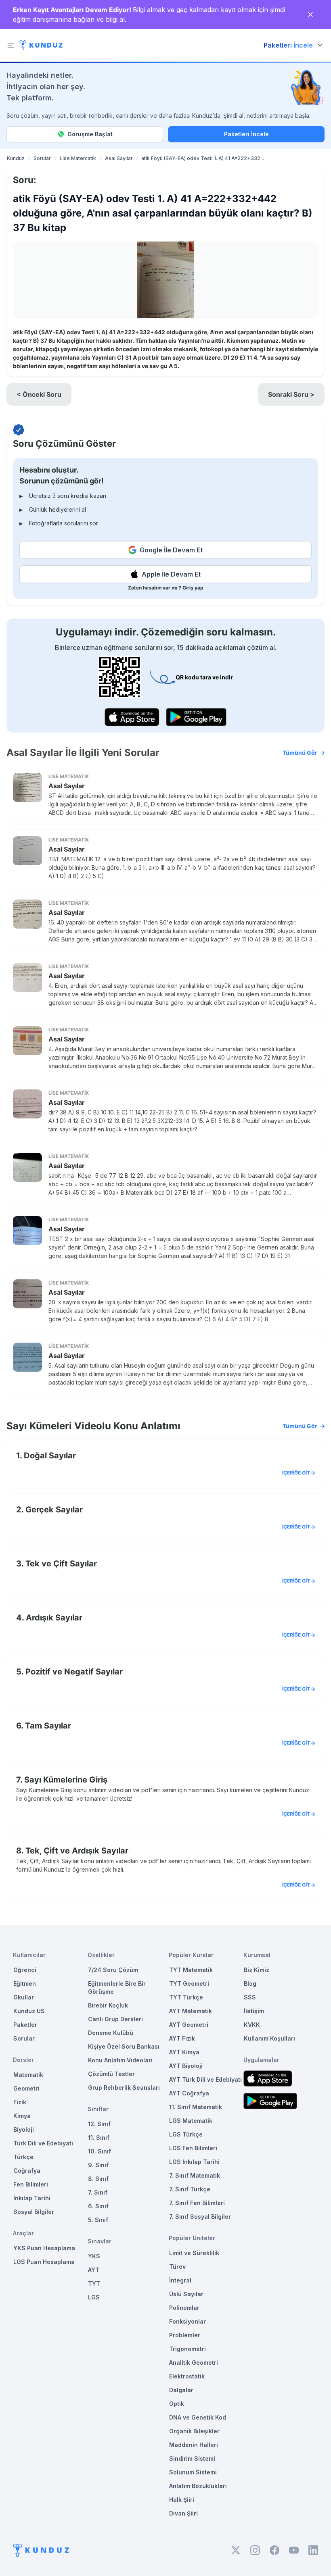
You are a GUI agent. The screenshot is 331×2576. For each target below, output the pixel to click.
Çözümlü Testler (111, 2074)
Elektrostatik (187, 2376)
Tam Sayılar (48, 1726)
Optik (177, 2404)
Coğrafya (27, 2171)
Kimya (22, 2116)
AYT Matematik (191, 2011)
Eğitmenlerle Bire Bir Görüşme (117, 1988)
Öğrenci (25, 1970)
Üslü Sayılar (186, 2294)
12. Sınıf (99, 2124)
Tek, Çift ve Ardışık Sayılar (77, 1851)
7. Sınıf (98, 2192)
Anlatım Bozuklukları (198, 2486)
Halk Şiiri (182, 2500)
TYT (94, 2283)
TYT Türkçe (186, 1997)
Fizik (20, 2102)
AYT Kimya (184, 2052)
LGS (94, 2297)
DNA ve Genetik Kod (198, 2417)
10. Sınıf (100, 2151)
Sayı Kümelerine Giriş (66, 1780)
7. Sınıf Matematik (195, 2175)
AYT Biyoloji (186, 2066)
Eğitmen (25, 1984)
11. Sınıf (99, 2138)
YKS (94, 2256)
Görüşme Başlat (90, 134)
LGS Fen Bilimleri (193, 2148)
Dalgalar (181, 2390)
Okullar (24, 1997)
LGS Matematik (191, 2121)
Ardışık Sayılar (54, 1618)
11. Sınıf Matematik (196, 2107)
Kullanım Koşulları (269, 2038)
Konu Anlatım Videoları (120, 2060)
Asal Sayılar (119, 158)
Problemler (185, 2335)
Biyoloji (24, 2129)
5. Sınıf (98, 2220)
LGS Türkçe (186, 2134)
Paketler (25, 2025)
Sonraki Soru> (291, 394)
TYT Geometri (189, 1984)
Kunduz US (29, 2011)
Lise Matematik (78, 158)
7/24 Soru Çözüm (113, 1970)
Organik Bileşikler (194, 2431)
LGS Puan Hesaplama (44, 2262)
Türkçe (23, 2157)
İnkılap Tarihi (32, 2198)
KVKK (252, 2025)
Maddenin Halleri (194, 2445)
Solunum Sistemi (193, 2472)
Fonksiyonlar (187, 2321)
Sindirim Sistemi (192, 2458)
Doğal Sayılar (50, 1456)
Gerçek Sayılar (54, 1510)
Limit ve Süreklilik (194, 2253)
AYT (94, 2270)
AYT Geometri (189, 2025)
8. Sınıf (98, 2179)
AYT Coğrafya (189, 2093)
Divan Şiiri (183, 2513)
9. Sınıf (98, 2165)
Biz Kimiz (257, 1970)
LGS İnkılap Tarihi (194, 2162)
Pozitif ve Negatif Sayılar (74, 1672)
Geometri (26, 2088)
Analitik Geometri (194, 2363)
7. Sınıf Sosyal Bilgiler (200, 2217)
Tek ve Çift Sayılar (61, 1564)
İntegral (180, 2280)
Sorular (42, 158)
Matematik (28, 2075)
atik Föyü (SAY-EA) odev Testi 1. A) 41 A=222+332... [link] (203, 158)
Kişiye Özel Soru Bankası (124, 2046)
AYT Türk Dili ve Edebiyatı (205, 2079)
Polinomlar (184, 2308)
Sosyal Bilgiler (34, 2212)
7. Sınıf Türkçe (190, 2189)
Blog (250, 1984)
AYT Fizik (182, 2038)
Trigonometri (187, 2349)
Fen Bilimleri (31, 2184)
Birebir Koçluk (108, 2005)
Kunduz (16, 158)
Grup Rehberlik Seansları (124, 2088)
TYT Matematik (191, 1970)
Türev (177, 2267)
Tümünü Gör (300, 753)
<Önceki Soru (39, 394)
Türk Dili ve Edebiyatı (43, 2143)
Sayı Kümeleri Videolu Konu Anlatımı (162, 1426)
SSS (250, 1997)
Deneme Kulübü (111, 2033)
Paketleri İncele (246, 134)
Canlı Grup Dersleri (115, 2019)
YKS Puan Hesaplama (44, 2248)
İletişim (254, 2011)
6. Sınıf (98, 2206)
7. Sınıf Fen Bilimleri (197, 2203)
